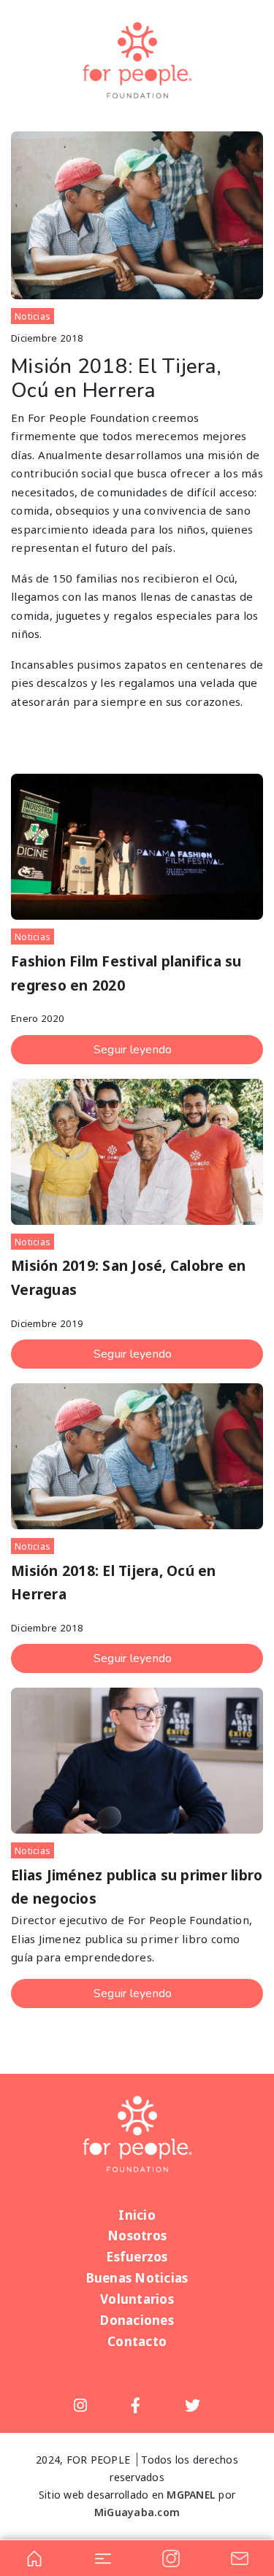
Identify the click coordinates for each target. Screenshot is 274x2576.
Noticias (33, 1851)
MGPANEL (191, 2495)
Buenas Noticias (137, 2278)
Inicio (137, 2215)
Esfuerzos (137, 2257)
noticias (33, 316)
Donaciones (137, 2320)
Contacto (137, 2341)
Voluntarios (137, 2299)
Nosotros (137, 2235)
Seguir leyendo (133, 1050)
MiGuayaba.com (137, 2512)
